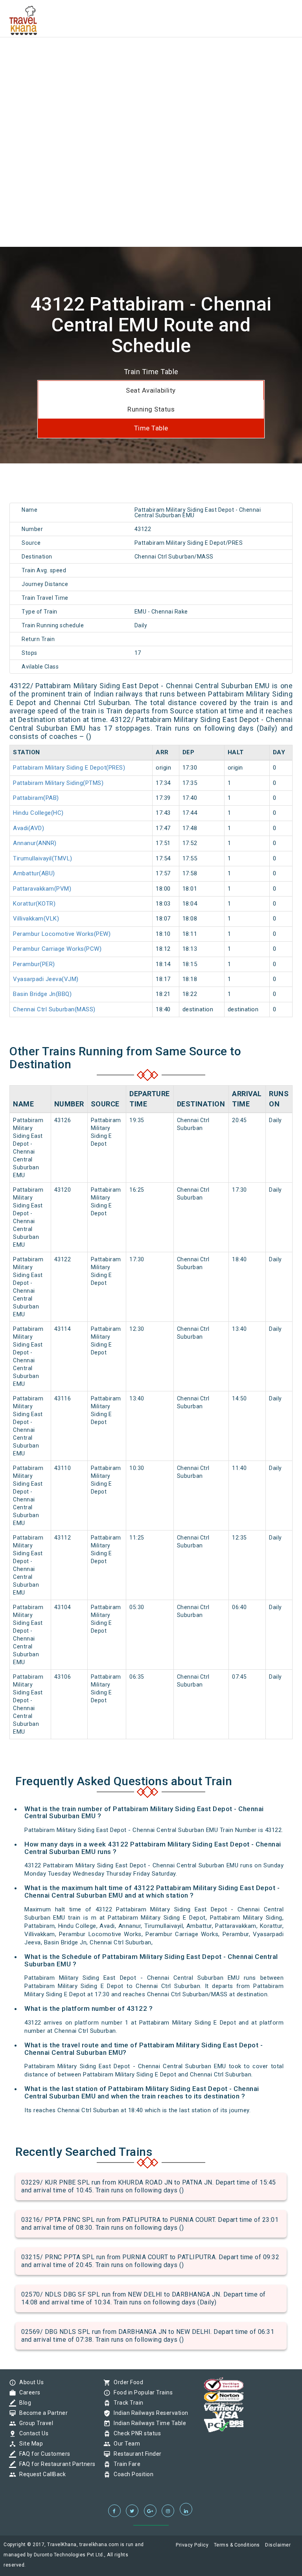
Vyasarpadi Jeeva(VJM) (46, 979)
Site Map (29, 2444)
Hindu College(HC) (38, 813)
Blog (23, 2403)
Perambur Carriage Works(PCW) (57, 949)
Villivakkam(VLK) (36, 919)
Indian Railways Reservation (149, 2413)
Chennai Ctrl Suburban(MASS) (54, 1009)
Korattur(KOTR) (34, 904)
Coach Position (132, 2474)
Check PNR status (135, 2433)
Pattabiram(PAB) (36, 798)
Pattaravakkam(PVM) (42, 889)
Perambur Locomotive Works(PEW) (62, 934)
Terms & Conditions (237, 2545)
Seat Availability (151, 390)
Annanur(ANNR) (35, 843)
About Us (29, 2382)
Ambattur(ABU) (34, 873)
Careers (28, 2392)
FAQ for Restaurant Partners (55, 2464)
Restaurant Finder (136, 2454)
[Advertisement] (151, 55)
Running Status (151, 409)
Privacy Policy (192, 2545)
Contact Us (32, 2433)
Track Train (127, 2403)
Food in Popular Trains (141, 2392)
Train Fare (125, 2464)
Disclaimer (278, 2545)
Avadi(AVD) (29, 828)
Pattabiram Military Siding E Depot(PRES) (69, 768)
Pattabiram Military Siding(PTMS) (58, 783)
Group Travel (34, 2423)
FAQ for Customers (43, 2454)
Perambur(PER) (34, 964)
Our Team (125, 2444)
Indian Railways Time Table (148, 2423)
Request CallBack (41, 2474)
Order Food (126, 2382)
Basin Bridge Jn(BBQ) (42, 994)
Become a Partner (41, 2413)
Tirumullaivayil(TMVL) (43, 858)
